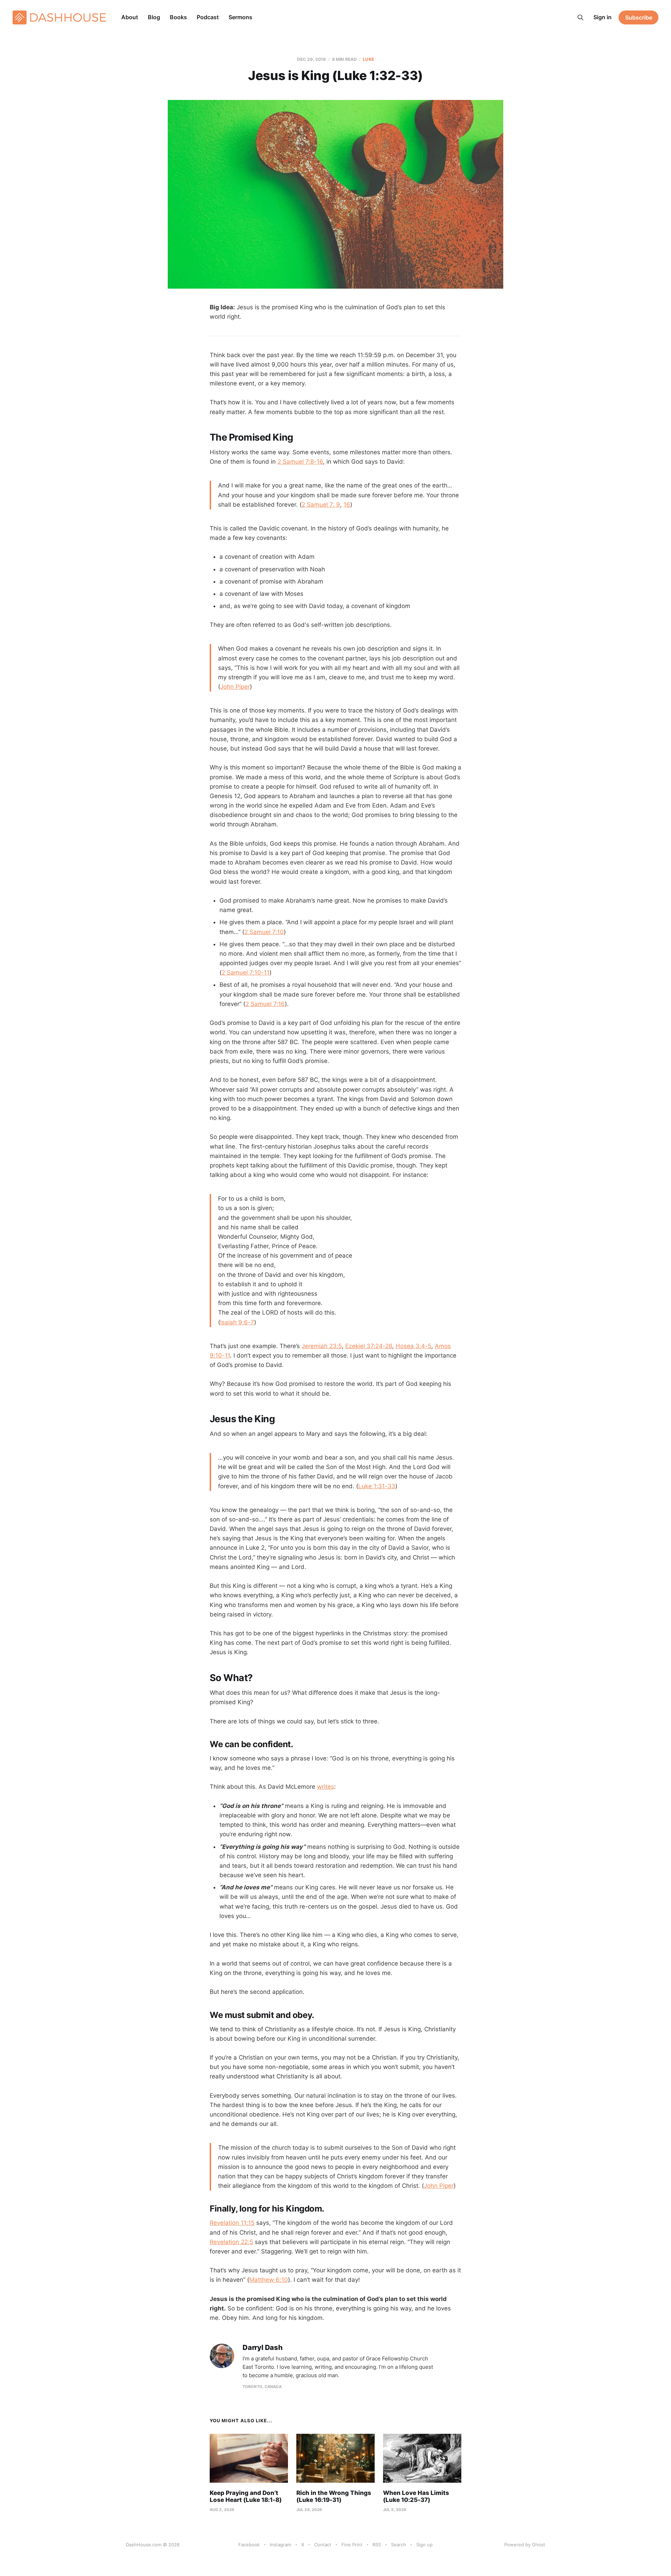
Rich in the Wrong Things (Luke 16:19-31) (334, 2496)
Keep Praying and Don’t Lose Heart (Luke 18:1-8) (246, 2496)
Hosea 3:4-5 (413, 1346)
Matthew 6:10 (269, 2280)
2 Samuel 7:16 (265, 1004)
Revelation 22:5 (231, 2242)
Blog (154, 17)
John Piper (235, 687)
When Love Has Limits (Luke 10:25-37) (416, 2496)
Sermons (240, 17)
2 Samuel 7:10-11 (246, 972)
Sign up (424, 2545)
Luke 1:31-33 (377, 1486)
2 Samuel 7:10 (264, 932)
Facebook (249, 2545)
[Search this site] (580, 17)
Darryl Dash (263, 2348)
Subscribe (639, 17)
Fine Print (352, 2545)
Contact (323, 2545)
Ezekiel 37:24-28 (369, 1346)
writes (326, 1787)
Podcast (208, 17)
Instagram (280, 2545)
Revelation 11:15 (232, 2223)
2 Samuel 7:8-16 (300, 462)
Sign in (603, 17)
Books (178, 17)
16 (347, 505)
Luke (368, 59)
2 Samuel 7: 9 (321, 505)
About (130, 17)
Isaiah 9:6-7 (237, 1322)
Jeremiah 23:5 (322, 1346)
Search (399, 2545)
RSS (377, 2545)
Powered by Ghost (525, 2545)
